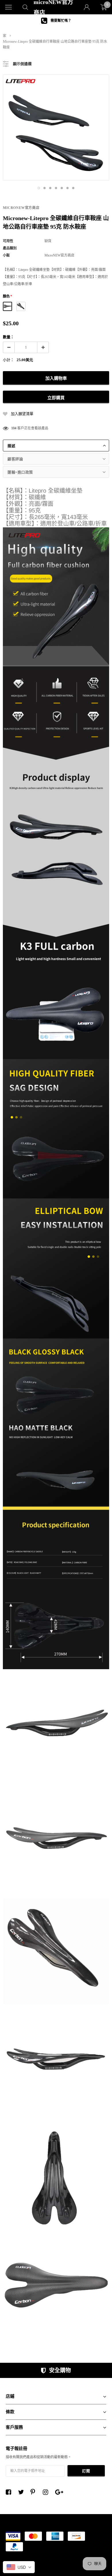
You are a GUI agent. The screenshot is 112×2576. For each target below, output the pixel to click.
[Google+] (59, 2492)
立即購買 (56, 398)
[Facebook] (10, 2492)
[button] (39, 188)
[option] (56, 21)
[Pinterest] (35, 2492)
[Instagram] (47, 2492)
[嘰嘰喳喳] (22, 2492)
